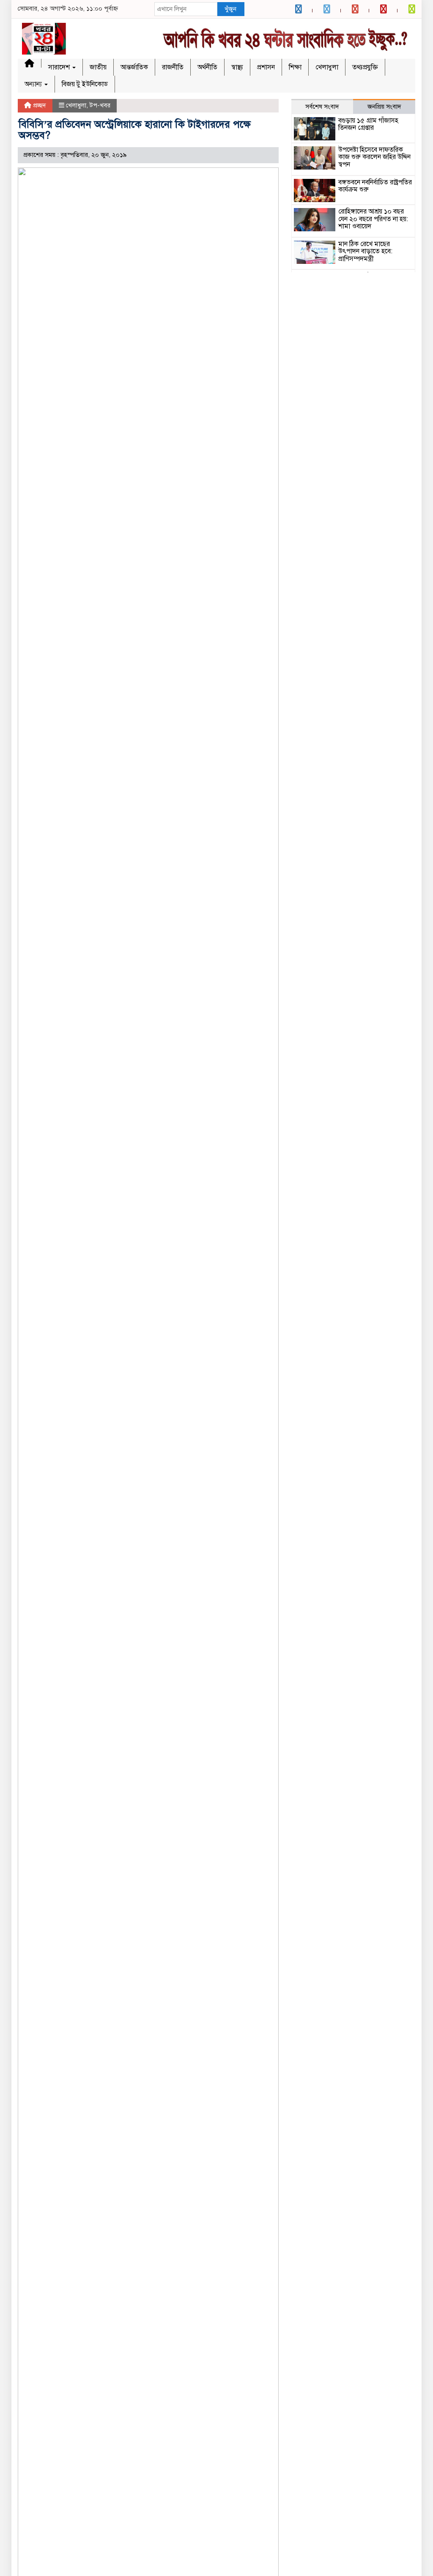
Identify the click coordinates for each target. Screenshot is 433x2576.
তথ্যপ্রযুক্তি (365, 67)
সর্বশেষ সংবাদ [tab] (322, 107)
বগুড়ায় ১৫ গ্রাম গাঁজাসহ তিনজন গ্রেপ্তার (368, 124)
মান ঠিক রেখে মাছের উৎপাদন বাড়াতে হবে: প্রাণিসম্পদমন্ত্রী (365, 251)
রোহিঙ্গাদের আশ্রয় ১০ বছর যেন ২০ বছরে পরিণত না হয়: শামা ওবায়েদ (373, 219)
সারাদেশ (60, 67)
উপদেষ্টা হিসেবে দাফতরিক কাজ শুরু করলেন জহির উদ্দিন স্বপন (374, 157)
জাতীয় (98, 67)
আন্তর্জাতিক (134, 67)
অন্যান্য (34, 84)
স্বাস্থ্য (237, 67)
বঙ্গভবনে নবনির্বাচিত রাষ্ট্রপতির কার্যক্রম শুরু (375, 186)
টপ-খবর (100, 105)
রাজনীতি (173, 67)
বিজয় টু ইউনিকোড (85, 84)
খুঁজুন (230, 9)
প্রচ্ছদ (39, 105)
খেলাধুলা (327, 67)
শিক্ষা (295, 67)
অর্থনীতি (207, 67)
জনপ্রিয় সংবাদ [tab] (384, 107)
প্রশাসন (266, 67)
